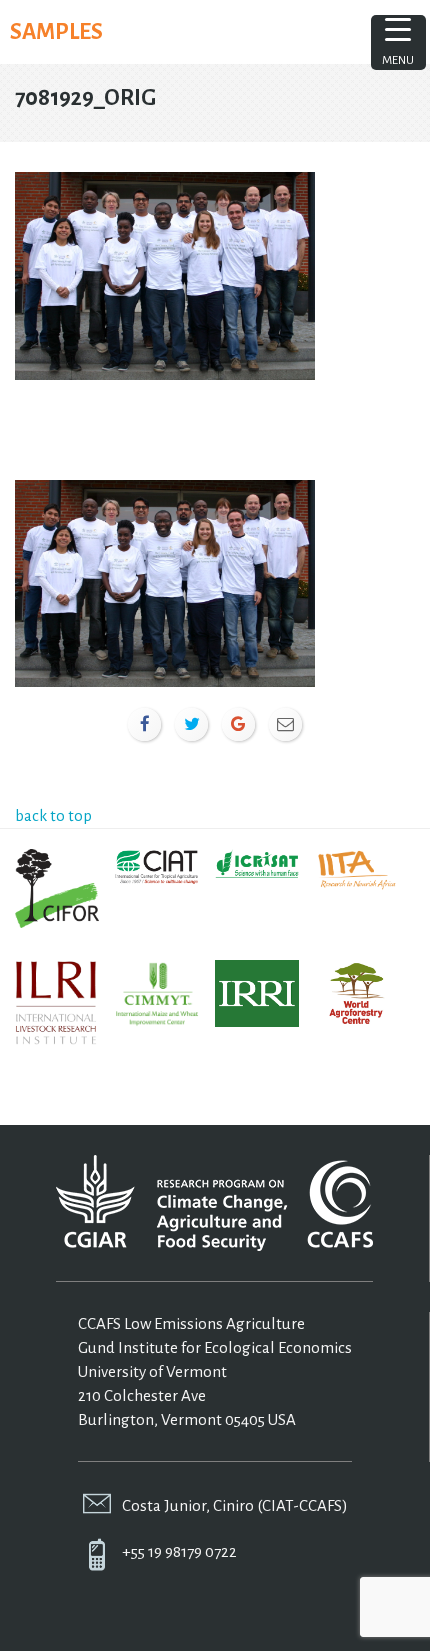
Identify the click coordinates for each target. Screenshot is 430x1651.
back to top (53, 815)
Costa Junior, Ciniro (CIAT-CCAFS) (235, 1505)
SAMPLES (56, 32)
